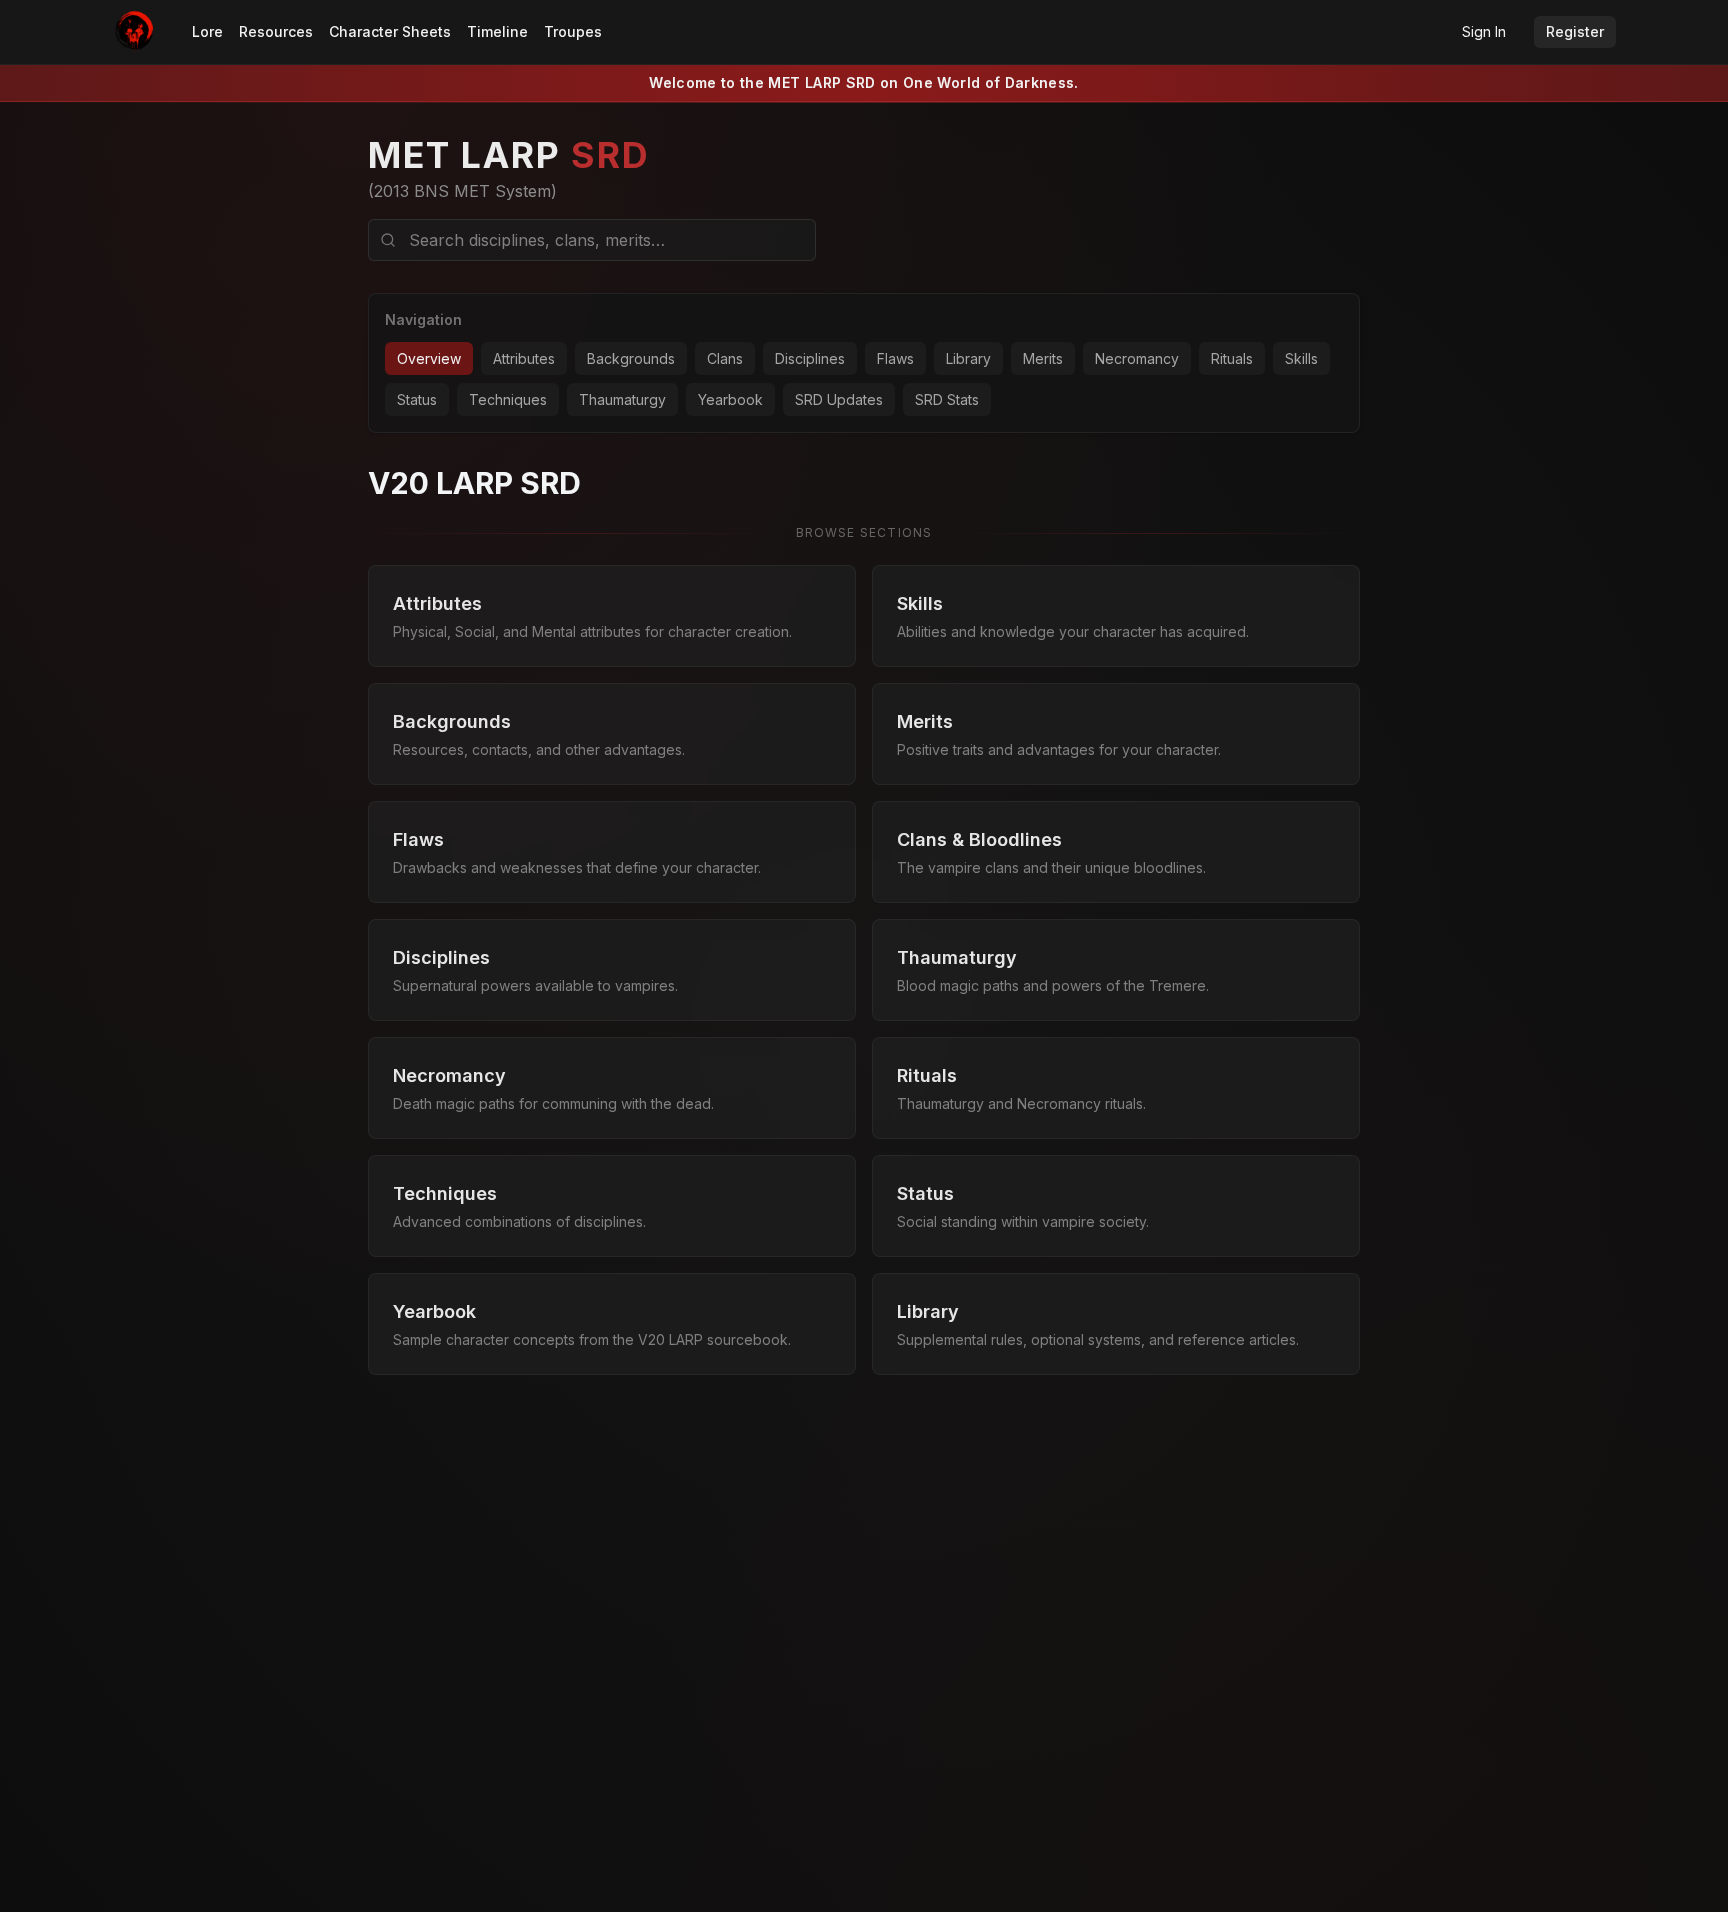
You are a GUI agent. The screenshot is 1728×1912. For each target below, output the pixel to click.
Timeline (497, 31)
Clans (725, 358)
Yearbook (730, 399)
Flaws (895, 358)
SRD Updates (839, 399)
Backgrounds (631, 358)
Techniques (508, 399)
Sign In (1484, 31)
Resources (276, 31)
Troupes (573, 31)
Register (1575, 31)
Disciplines (810, 358)
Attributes (524, 358)
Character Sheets (390, 31)
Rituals (1232, 358)
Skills (1301, 358)
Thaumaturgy (622, 399)
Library (968, 358)
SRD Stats (947, 399)
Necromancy (1137, 358)
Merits (1043, 358)
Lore (207, 31)
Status (417, 399)
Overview (429, 358)
